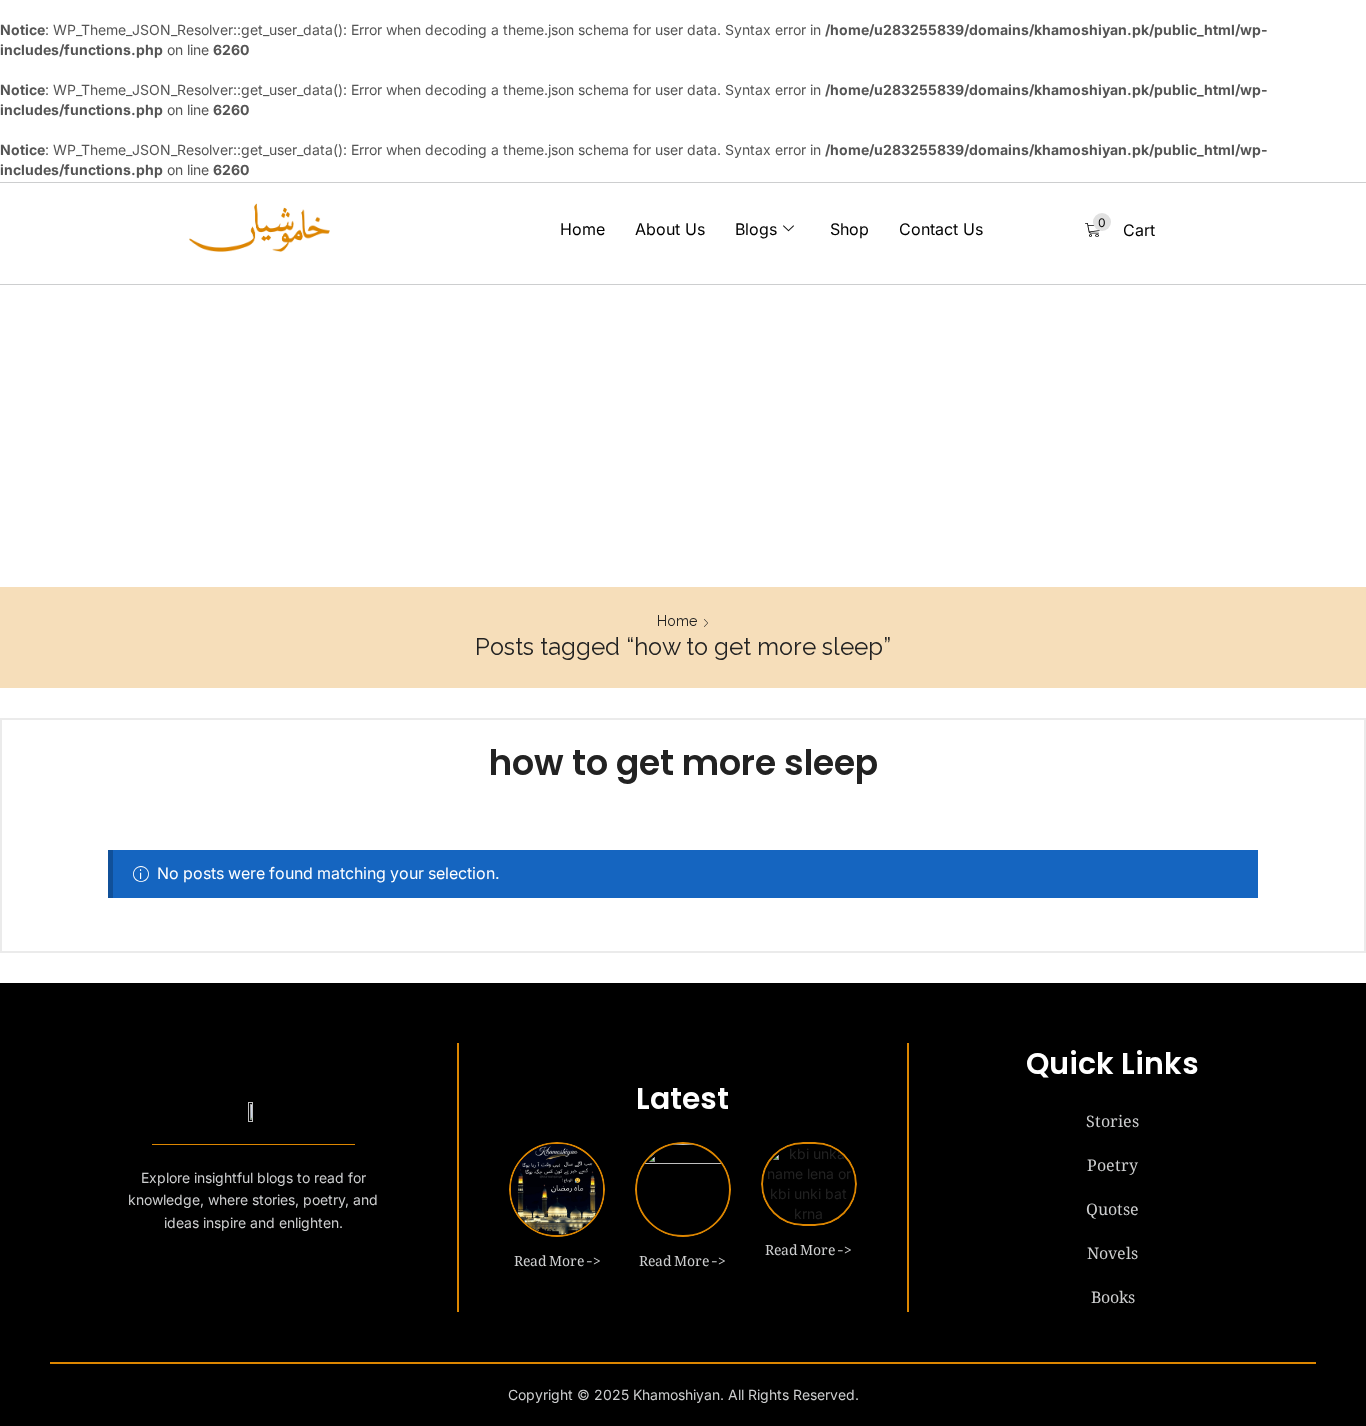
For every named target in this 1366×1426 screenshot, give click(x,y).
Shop (849, 229)
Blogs (756, 229)
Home (582, 229)
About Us (670, 229)
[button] (1120, 230)
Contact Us (941, 229)
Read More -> (557, 1256)
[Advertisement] (683, 437)
